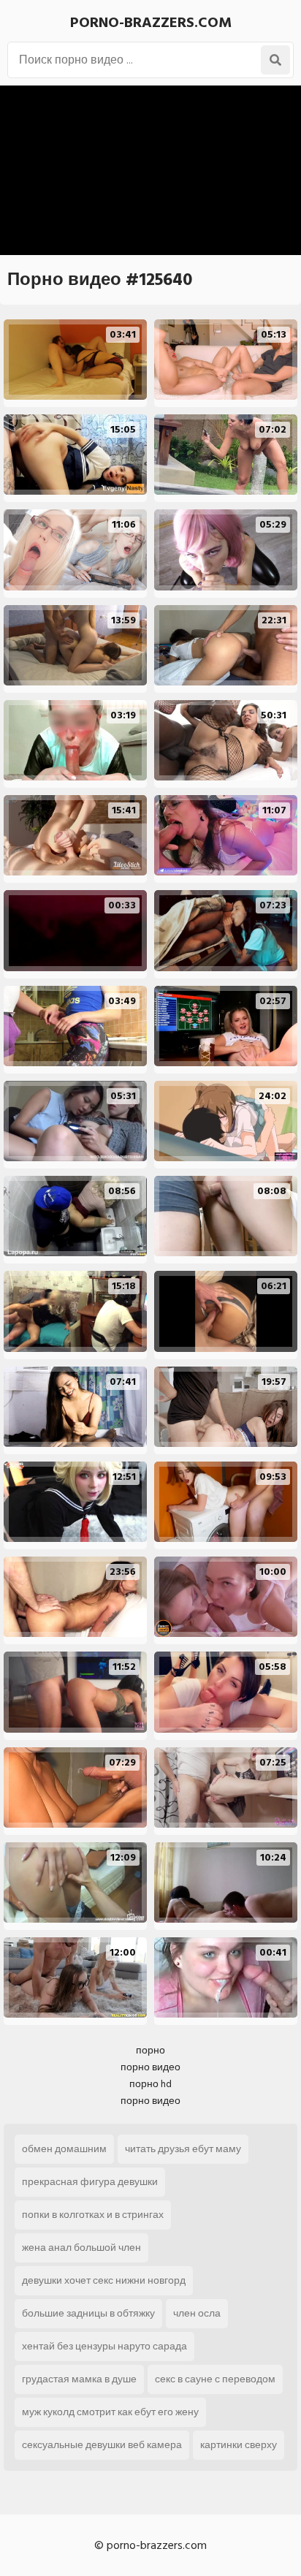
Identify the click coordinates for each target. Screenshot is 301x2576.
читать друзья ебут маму (183, 2149)
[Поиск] (275, 60)
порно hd (150, 2084)
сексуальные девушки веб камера (102, 2445)
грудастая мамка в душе (79, 2379)
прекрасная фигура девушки (90, 2182)
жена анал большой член (81, 2248)
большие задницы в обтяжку (88, 2313)
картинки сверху (239, 2445)
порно (150, 2050)
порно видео (150, 2067)
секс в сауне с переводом (215, 2379)
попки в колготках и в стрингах (93, 2215)
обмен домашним (64, 2149)
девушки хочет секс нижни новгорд (104, 2280)
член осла (197, 2313)
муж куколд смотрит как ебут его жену (110, 2412)
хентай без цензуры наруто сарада (104, 2346)
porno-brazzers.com (151, 23)
